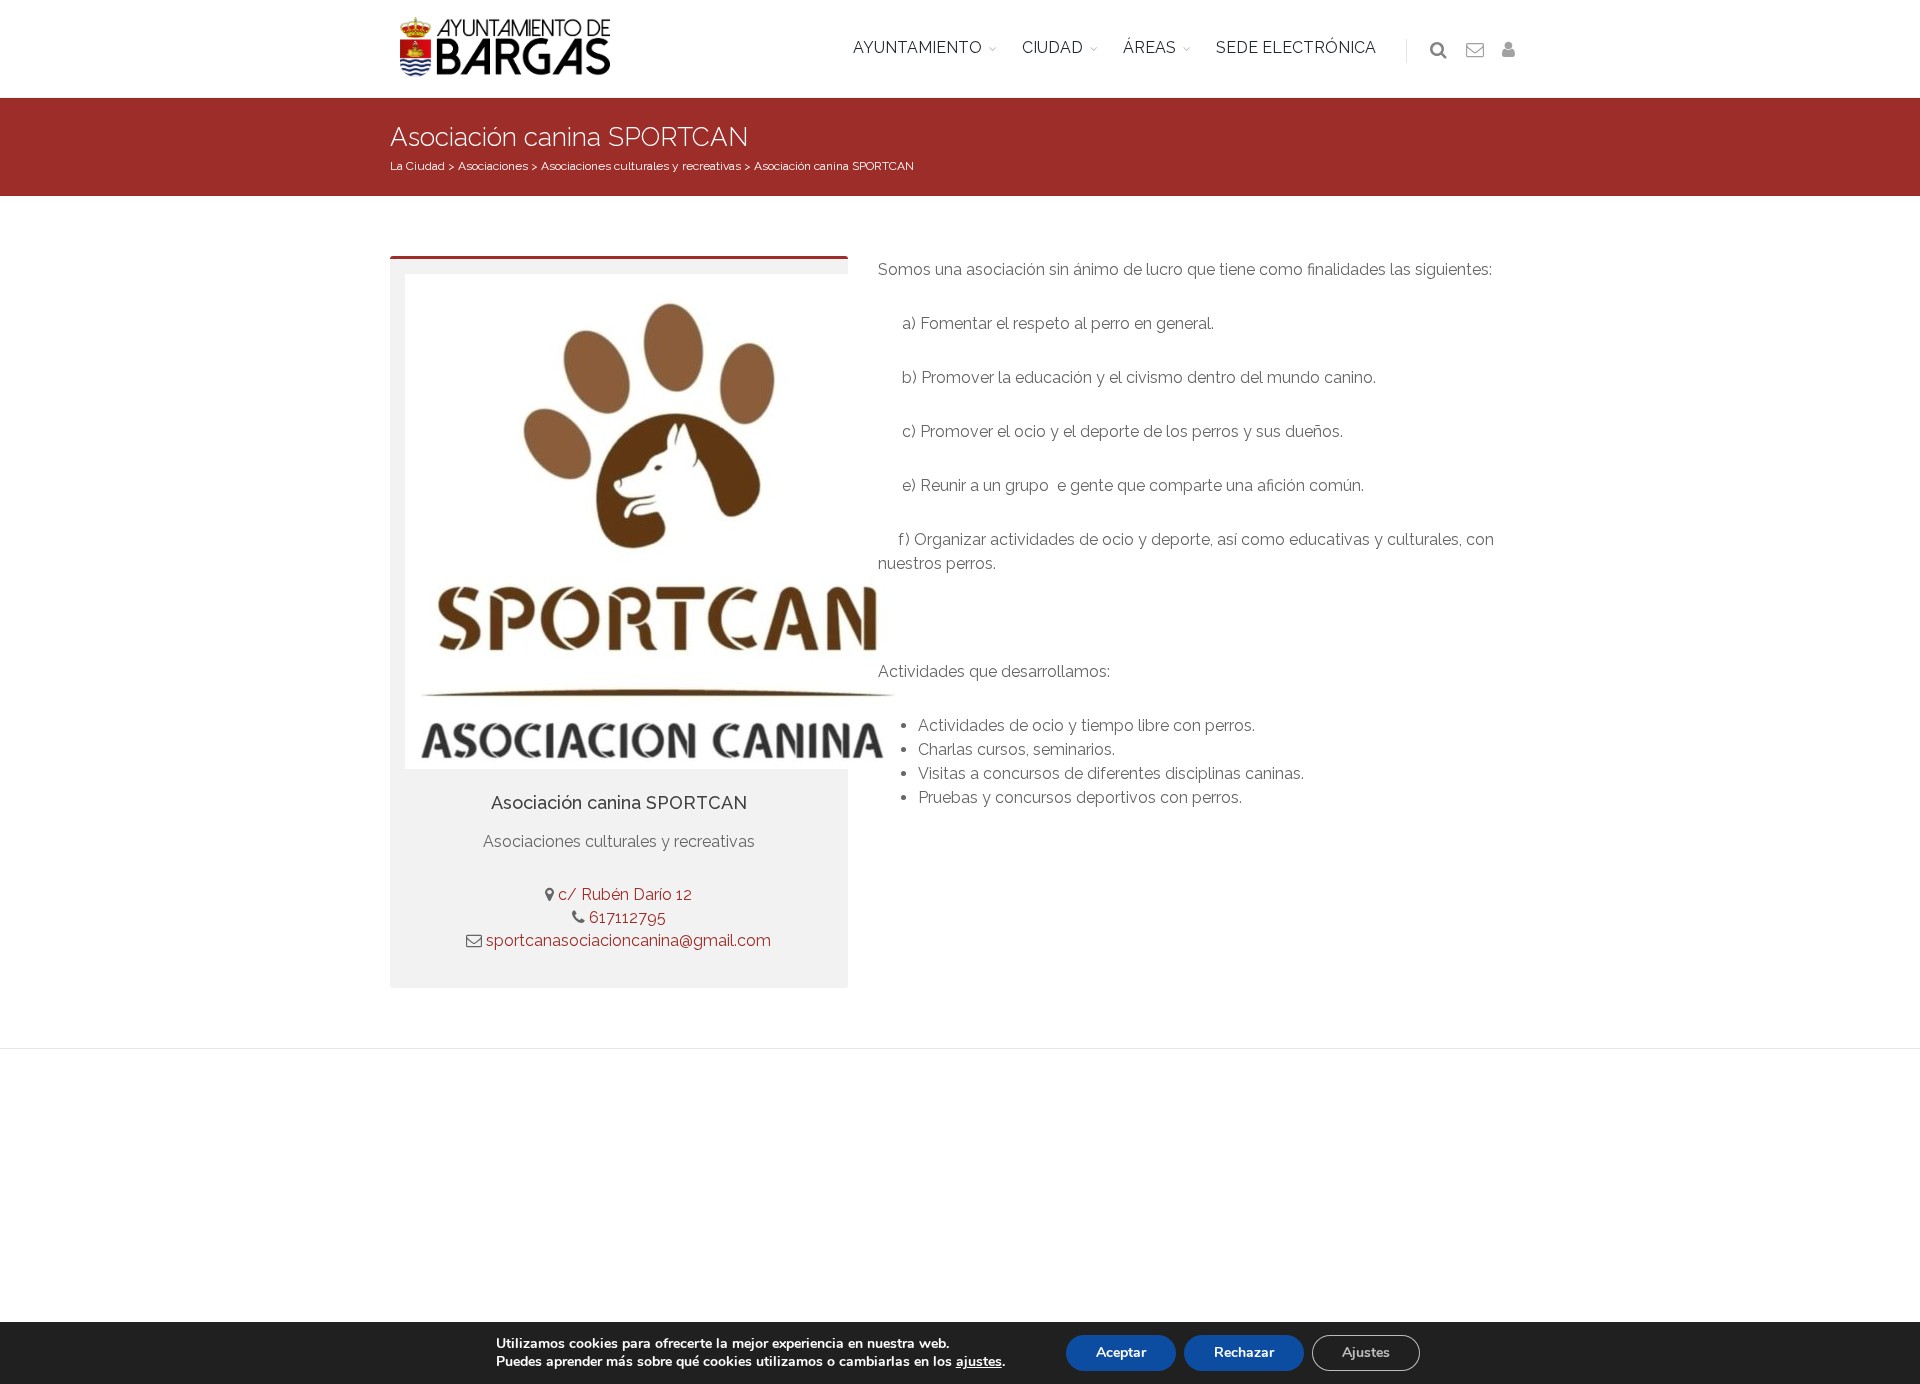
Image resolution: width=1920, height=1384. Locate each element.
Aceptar (1121, 1352)
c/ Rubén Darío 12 (625, 894)
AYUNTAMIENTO (917, 47)
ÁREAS (1149, 47)
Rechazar (1244, 1352)
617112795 (625, 917)
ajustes (979, 1362)
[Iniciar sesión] (1512, 51)
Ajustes (1366, 1352)
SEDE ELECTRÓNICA (1296, 47)
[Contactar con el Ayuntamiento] (1476, 51)
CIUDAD (1052, 47)
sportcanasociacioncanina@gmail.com (628, 940)
